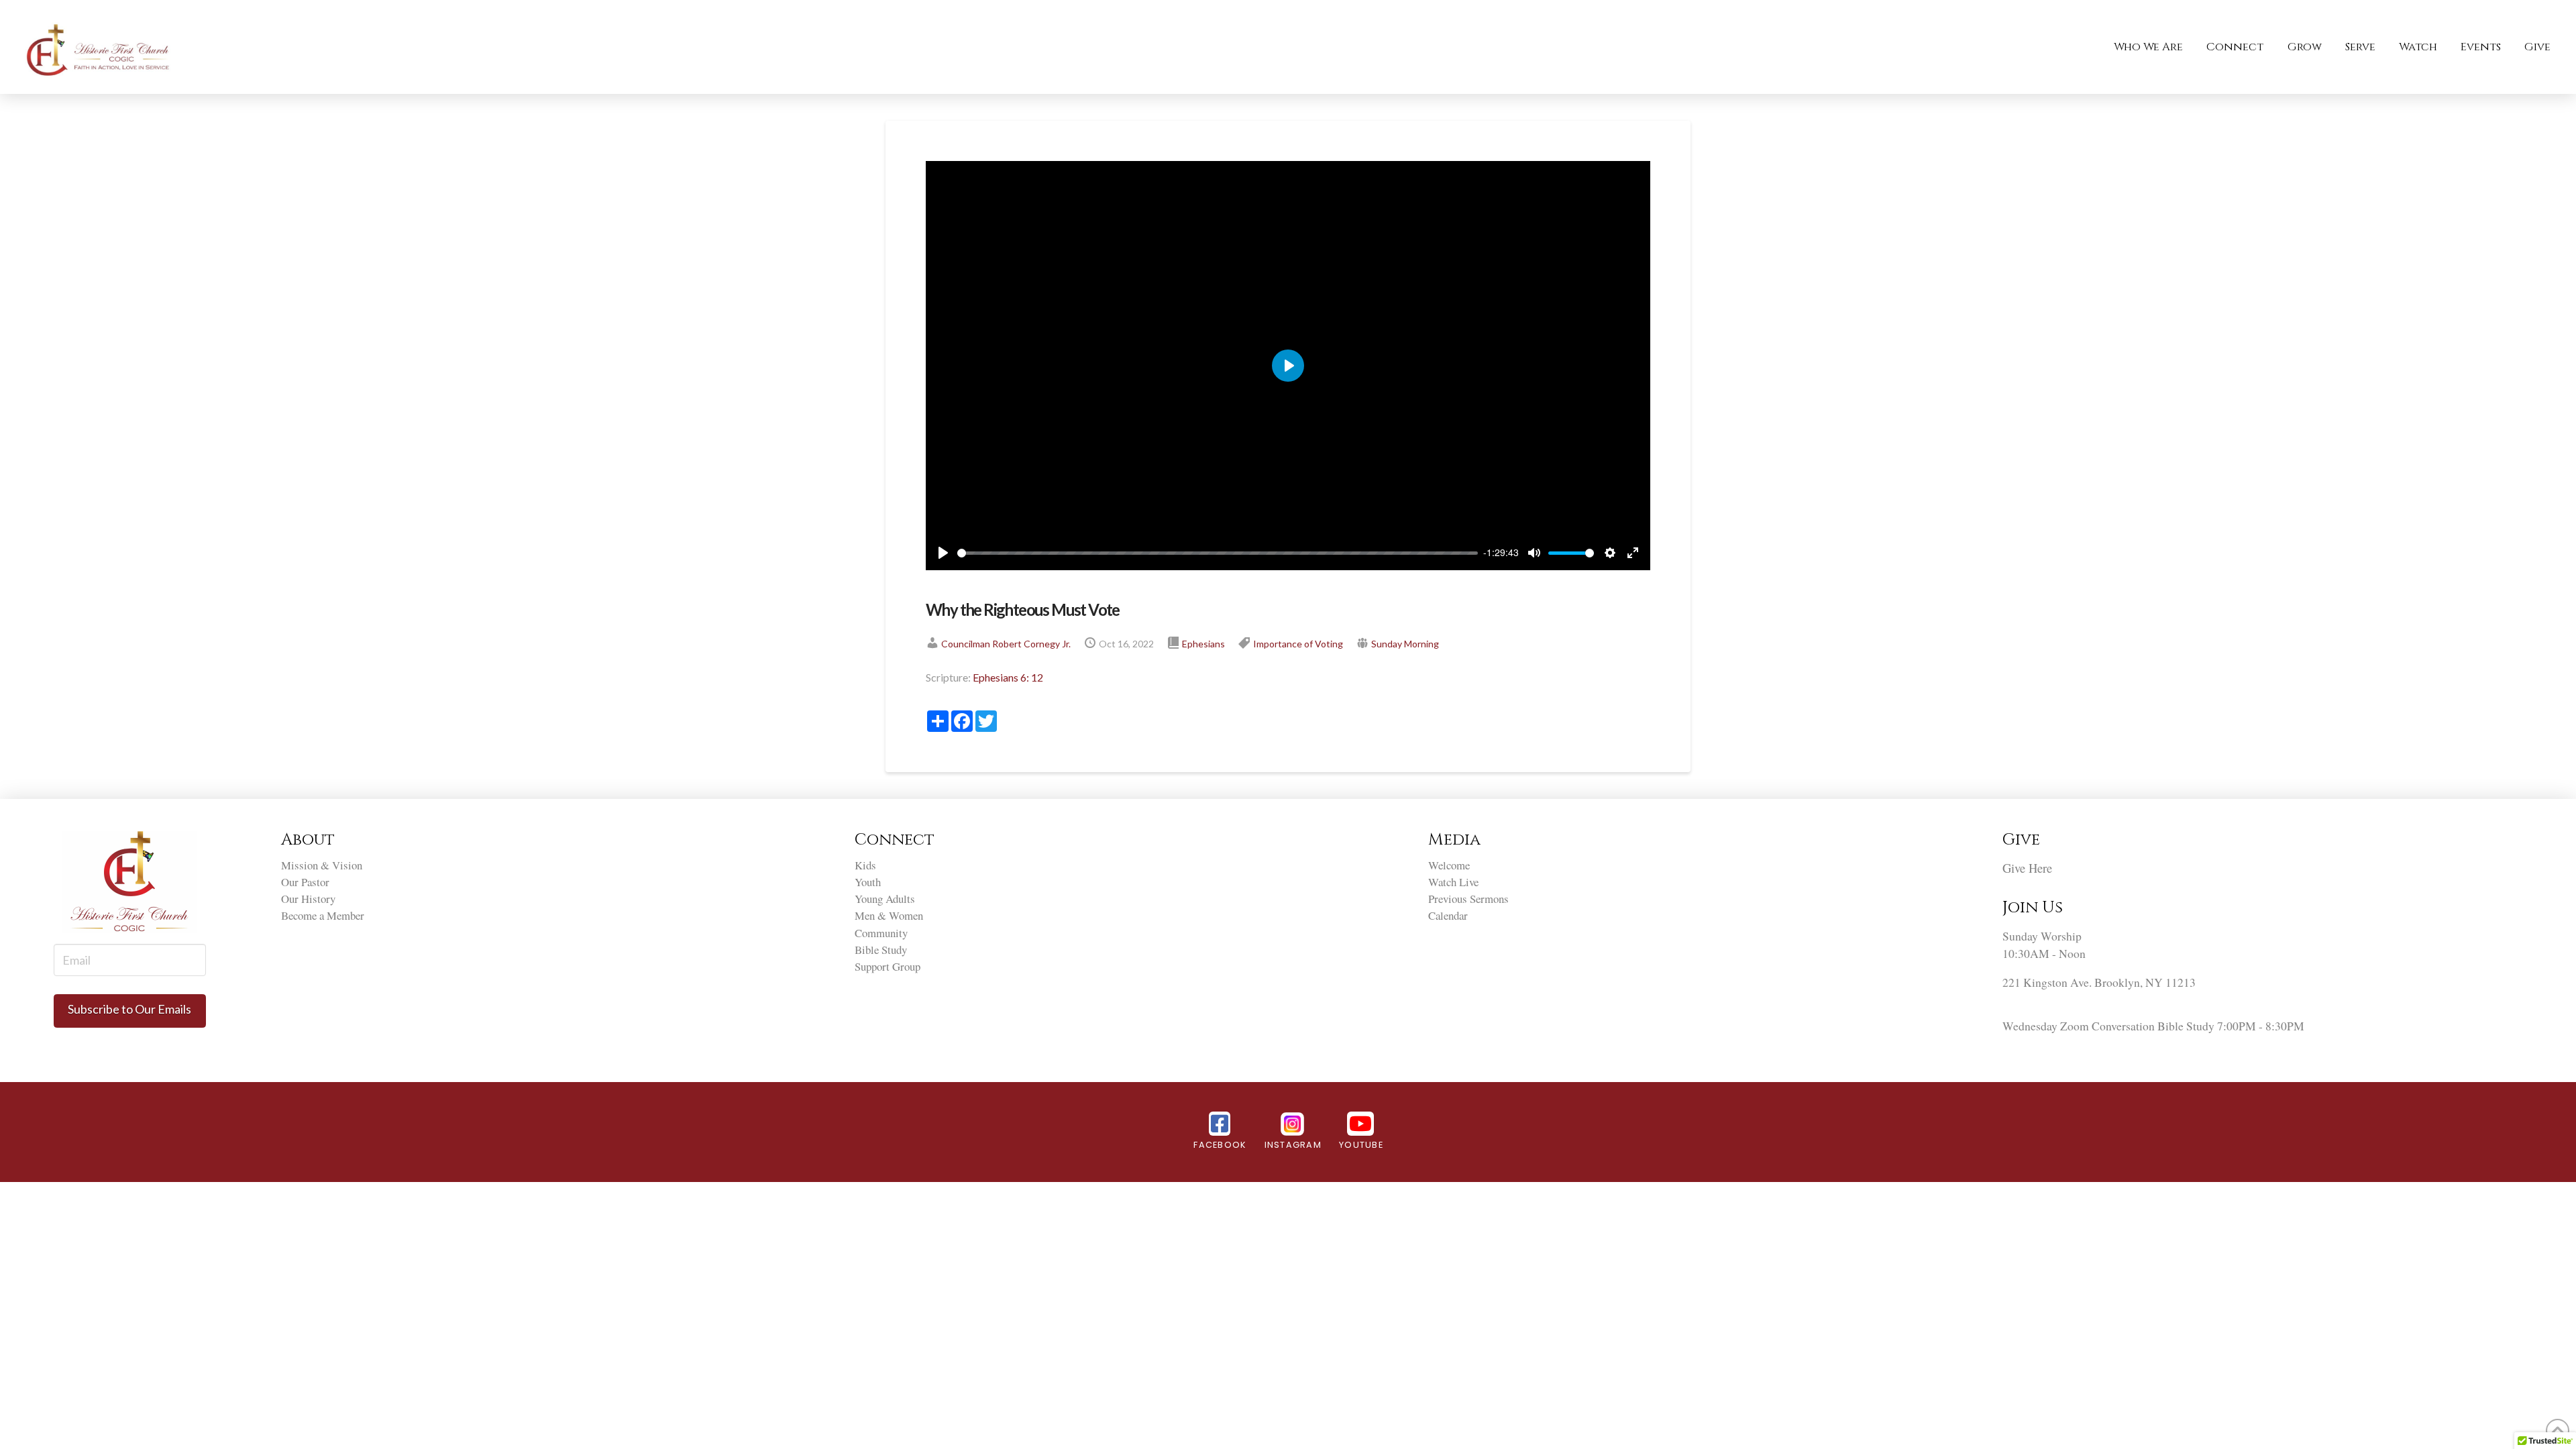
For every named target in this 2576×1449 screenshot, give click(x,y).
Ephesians (1203, 644)
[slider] (1218, 553)
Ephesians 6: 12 (1008, 677)
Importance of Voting (1298, 644)
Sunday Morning (1405, 644)
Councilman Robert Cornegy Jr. (1006, 644)
